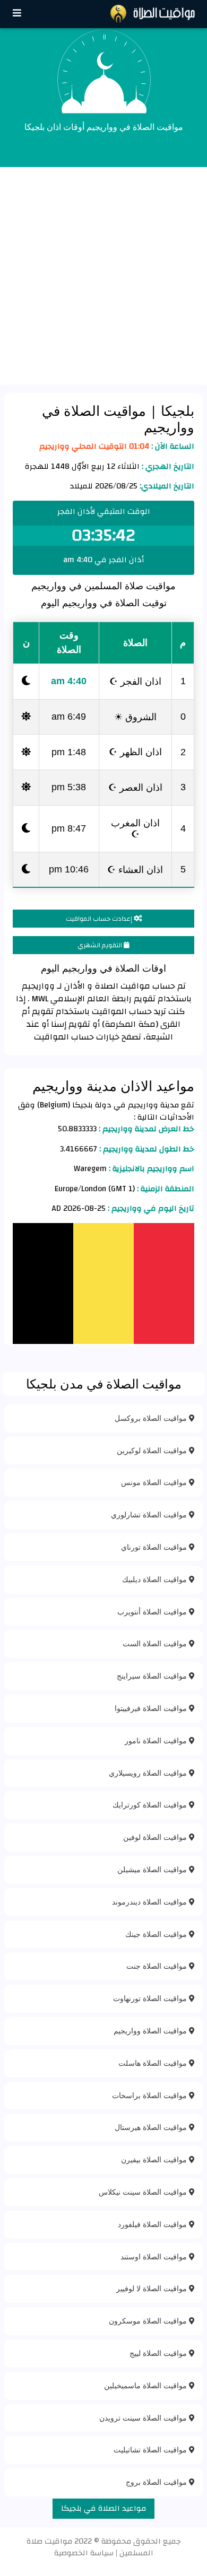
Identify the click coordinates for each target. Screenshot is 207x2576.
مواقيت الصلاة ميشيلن (153, 1869)
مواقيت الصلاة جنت (158, 1966)
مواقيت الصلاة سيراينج (153, 1676)
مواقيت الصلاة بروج (157, 2482)
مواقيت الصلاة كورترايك (151, 1805)
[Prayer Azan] (17, 14)
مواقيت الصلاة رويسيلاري (149, 1773)
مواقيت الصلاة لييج (159, 2353)
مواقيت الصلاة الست (156, 1643)
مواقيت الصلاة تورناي (155, 1547)
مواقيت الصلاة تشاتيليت (151, 2450)
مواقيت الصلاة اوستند (155, 2256)
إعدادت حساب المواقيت (100, 919)
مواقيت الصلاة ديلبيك (156, 1579)
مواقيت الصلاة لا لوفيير (153, 2288)
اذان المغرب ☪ (135, 828)
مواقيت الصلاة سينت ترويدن (144, 2418)
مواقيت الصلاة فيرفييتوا (152, 1708)
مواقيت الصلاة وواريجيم (151, 2031)
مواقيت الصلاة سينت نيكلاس (144, 2192)
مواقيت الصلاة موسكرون (149, 2321)
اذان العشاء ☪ (135, 869)
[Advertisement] (103, 276)
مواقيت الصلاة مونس (155, 1482)
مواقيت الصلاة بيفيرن (155, 2159)
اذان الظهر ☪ (135, 752)
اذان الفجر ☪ (135, 681)
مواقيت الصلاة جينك (157, 1934)
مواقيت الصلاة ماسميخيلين (146, 2385)
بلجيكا (176, 411)
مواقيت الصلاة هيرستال (152, 2127)
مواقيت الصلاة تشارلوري (150, 1514)
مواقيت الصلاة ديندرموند (150, 1902)
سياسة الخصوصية (84, 2553)
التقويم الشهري (101, 945)
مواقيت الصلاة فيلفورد (153, 2224)
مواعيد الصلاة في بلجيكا (103, 2508)
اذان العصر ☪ (135, 787)
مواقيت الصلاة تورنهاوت (151, 1998)
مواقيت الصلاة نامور (157, 1740)
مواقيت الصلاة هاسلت (154, 2063)
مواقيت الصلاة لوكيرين (153, 1450)
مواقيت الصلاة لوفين (156, 1837)
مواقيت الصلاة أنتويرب (153, 1612)
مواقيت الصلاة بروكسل (152, 1418)
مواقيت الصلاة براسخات (150, 2095)
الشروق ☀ (135, 717)
